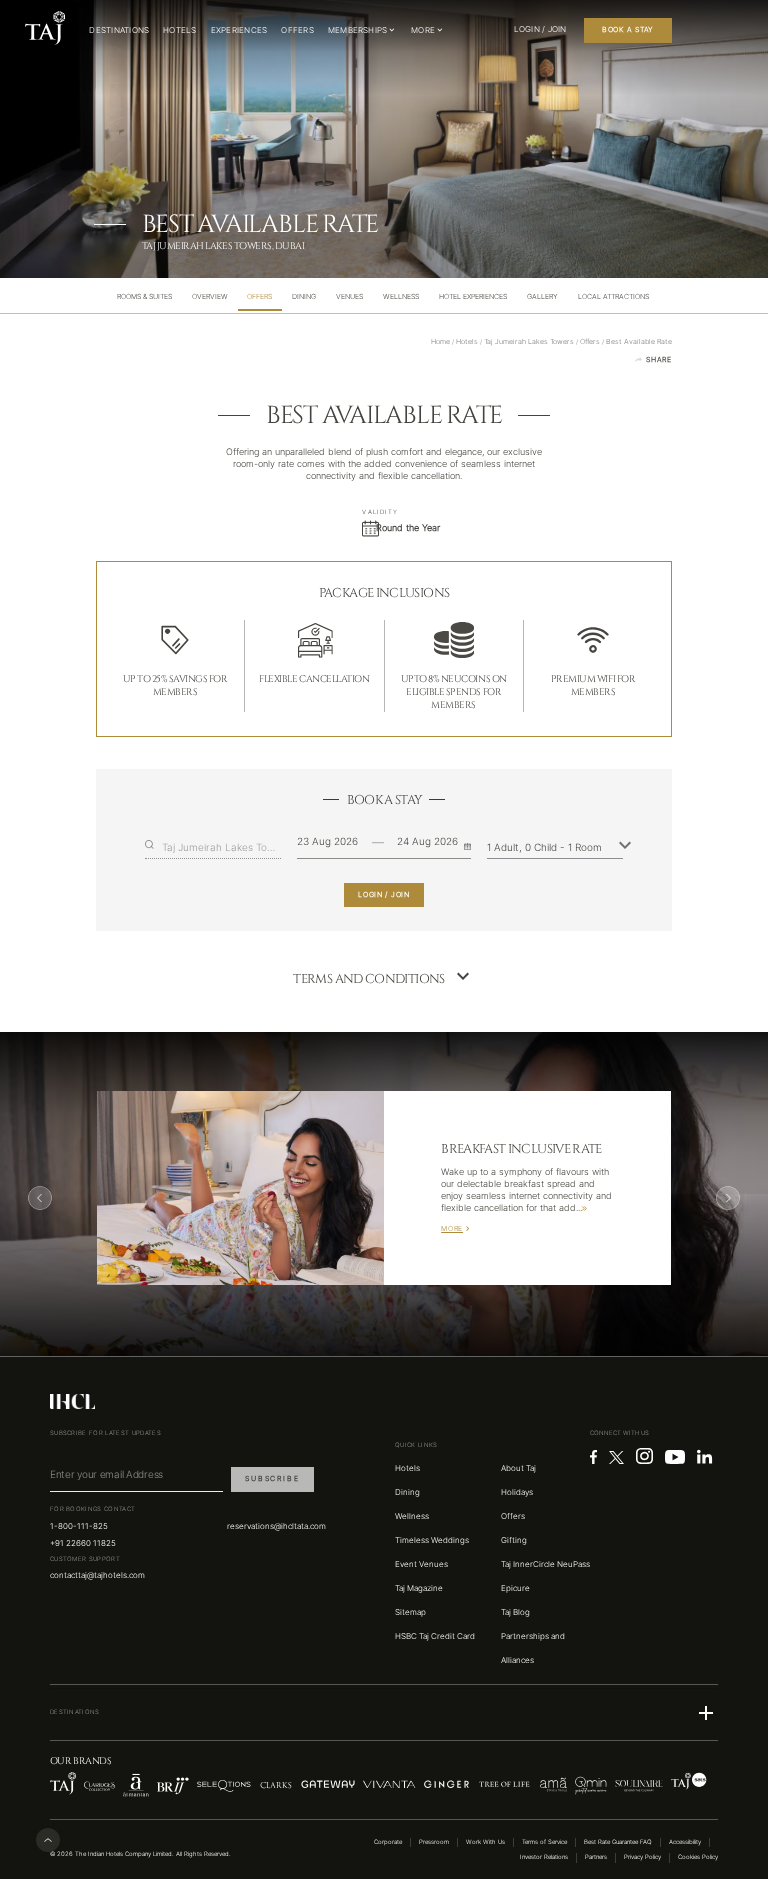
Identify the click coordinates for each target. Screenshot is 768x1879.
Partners (596, 1857)
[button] (384, 1713)
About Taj (518, 1468)
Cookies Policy (698, 1857)
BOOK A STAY (628, 29)
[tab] (144, 296)
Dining (407, 1492)
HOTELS (179, 30)
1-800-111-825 (79, 1526)
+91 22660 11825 (83, 1543)
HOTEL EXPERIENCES (473, 296)
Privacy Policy (642, 1857)
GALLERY (542, 296)
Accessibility (685, 1842)
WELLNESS (401, 296)
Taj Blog (515, 1612)
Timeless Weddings (432, 1540)
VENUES (349, 296)
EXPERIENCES (239, 30)
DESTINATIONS (119, 30)
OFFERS (297, 30)
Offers (513, 1516)
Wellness (412, 1516)
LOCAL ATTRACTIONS (613, 296)
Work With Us (485, 1842)
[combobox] (221, 847)
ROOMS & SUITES (144, 296)
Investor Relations (544, 1857)
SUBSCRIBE (272, 1478)
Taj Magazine (419, 1588)
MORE (452, 1228)
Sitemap (410, 1612)
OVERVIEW (210, 296)
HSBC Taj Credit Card (435, 1636)
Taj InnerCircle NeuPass (545, 1564)
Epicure (515, 1588)
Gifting (514, 1540)
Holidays (517, 1492)
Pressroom (434, 1842)
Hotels (407, 1468)
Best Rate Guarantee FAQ (618, 1842)
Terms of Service (544, 1842)
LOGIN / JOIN (384, 894)
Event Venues (421, 1564)
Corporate (388, 1842)
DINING (304, 296)
